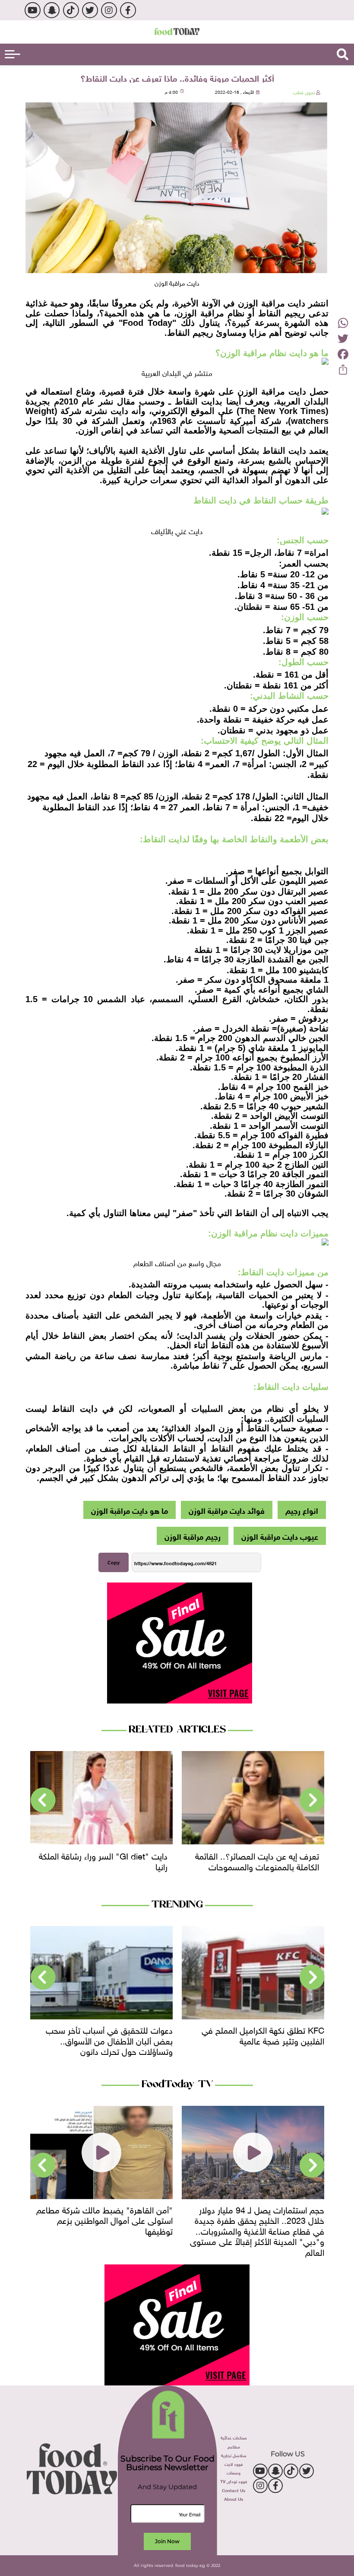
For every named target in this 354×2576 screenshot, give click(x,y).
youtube (33, 10)
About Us (234, 2498)
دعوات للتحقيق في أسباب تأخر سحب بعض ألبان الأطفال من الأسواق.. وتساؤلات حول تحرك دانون (261, 2039)
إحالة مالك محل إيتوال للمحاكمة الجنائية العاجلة (106, 2034)
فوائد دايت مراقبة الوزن (227, 1510)
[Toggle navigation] (13, 54)
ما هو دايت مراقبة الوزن (130, 1510)
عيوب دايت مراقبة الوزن (280, 1536)
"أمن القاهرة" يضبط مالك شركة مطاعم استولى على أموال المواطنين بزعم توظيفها (256, 2219)
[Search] (343, 54)
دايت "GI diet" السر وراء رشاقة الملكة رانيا (255, 1860)
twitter (90, 10)
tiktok (71, 10)
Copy (114, 1563)
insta (109, 10)
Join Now (167, 2541)
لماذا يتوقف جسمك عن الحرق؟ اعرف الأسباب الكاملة (104, 1860)
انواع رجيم (302, 1510)
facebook (128, 10)
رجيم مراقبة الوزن (193, 1536)
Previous (312, 1800)
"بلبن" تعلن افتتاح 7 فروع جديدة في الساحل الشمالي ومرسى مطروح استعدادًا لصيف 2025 (103, 2219)
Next (43, 1800)
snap (52, 10)
